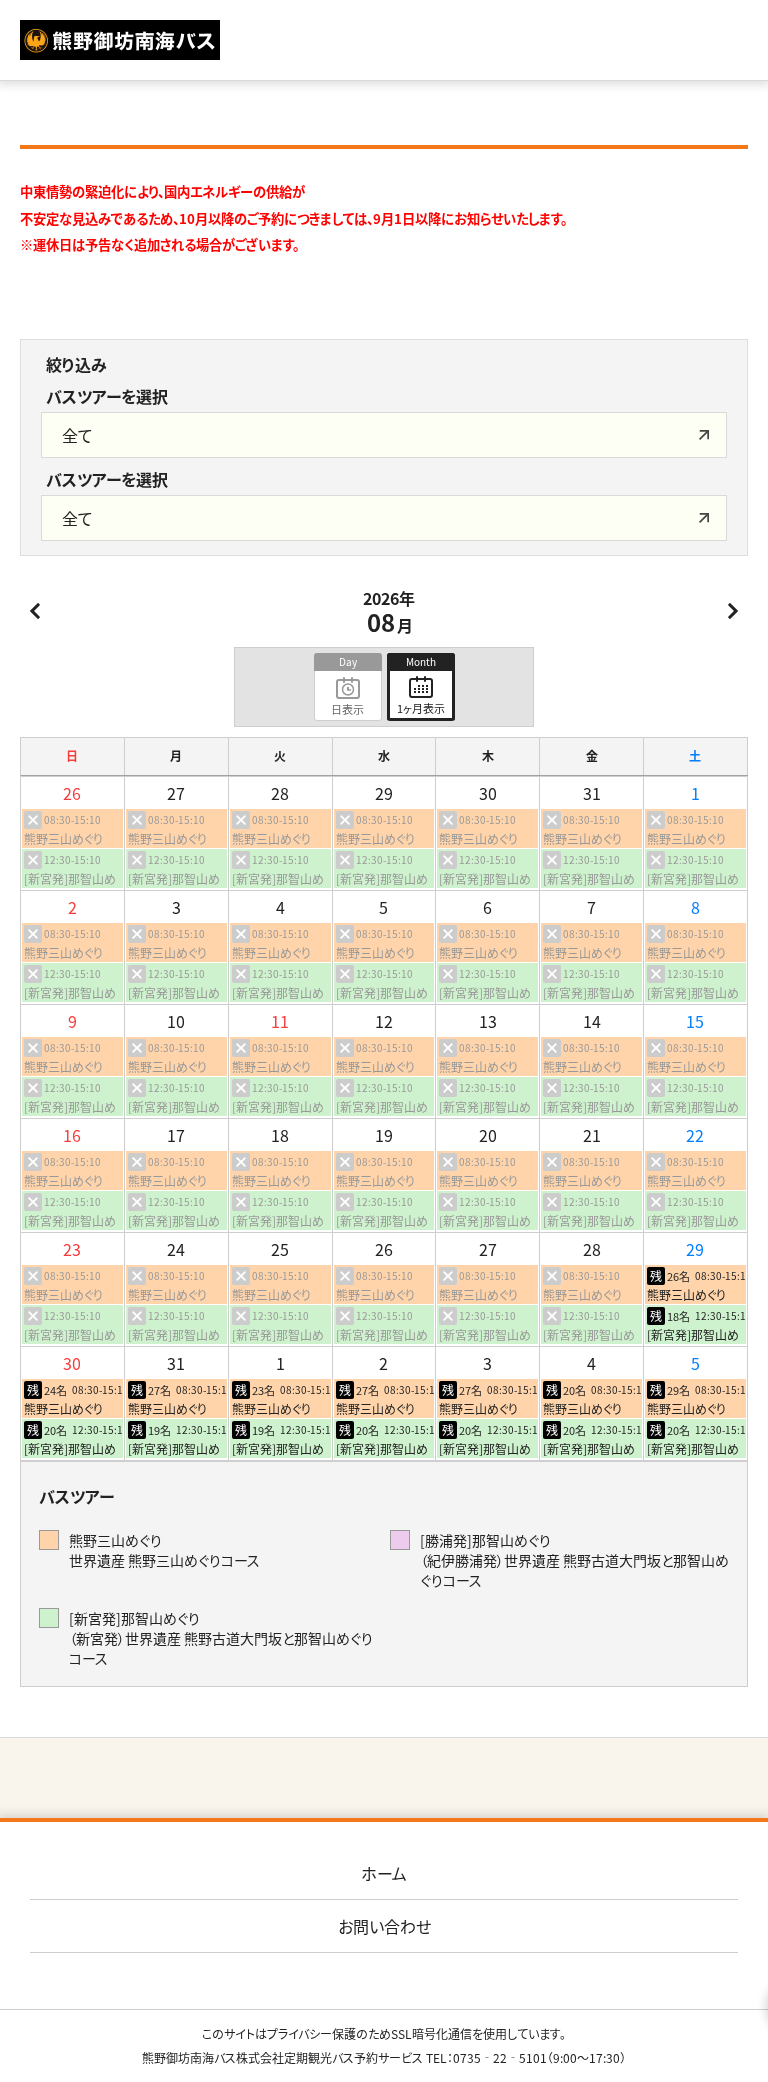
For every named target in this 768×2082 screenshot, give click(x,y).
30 (488, 793)
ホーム (384, 1873)
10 (176, 1021)
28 (280, 793)
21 (592, 1135)
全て (77, 435)
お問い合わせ (384, 1926)
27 (176, 793)
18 (280, 1135)
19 (384, 1135)
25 (280, 1249)
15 (695, 1021)
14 (592, 1021)
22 (695, 1135)
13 (488, 1021)
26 (72, 793)
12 (384, 1021)
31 (592, 793)
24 (176, 1249)
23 (72, 1249)
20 (488, 1135)
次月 (733, 611)
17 (176, 1135)
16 (72, 1135)
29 (384, 793)
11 (280, 1021)
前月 (35, 611)
